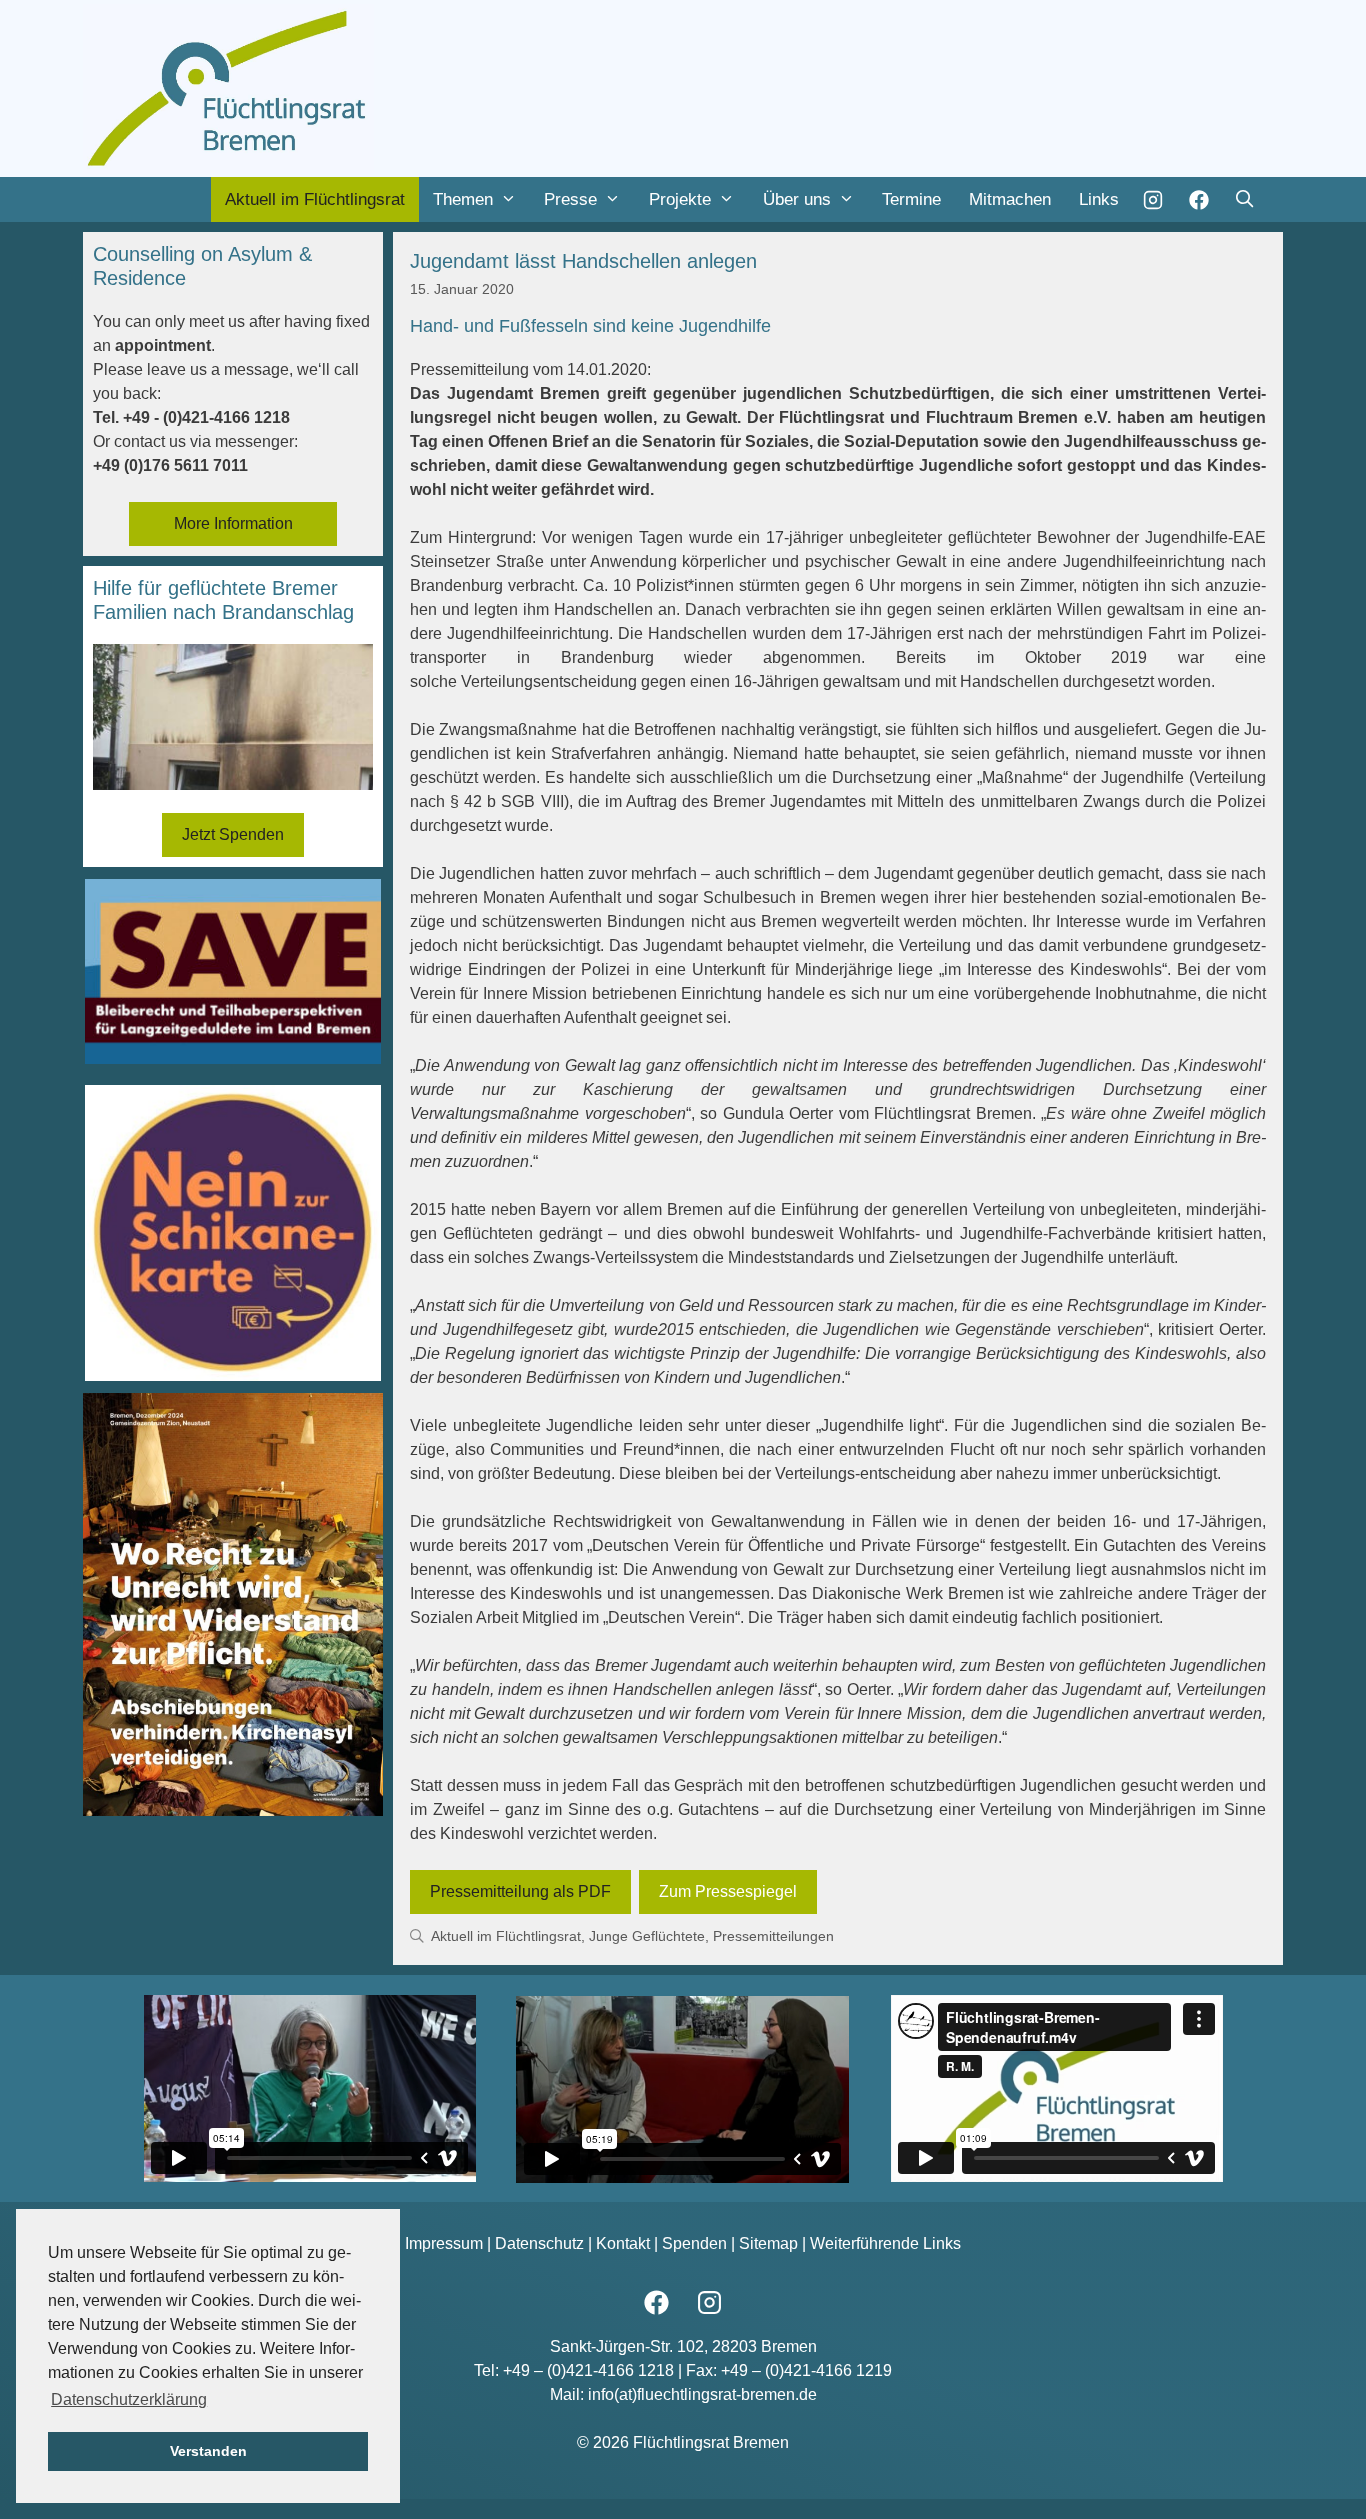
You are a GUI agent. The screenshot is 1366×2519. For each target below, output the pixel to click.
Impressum (444, 2243)
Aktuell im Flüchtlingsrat (315, 199)
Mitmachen (1010, 199)
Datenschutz (539, 2243)
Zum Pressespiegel (728, 1891)
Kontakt (623, 2243)
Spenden (694, 2243)
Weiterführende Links (885, 2243)
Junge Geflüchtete (647, 1936)
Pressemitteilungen (773, 1936)
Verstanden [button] (208, 2451)
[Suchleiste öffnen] (1244, 199)
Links (1099, 199)
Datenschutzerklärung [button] (129, 2399)
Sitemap (768, 2243)
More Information (233, 523)
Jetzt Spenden (233, 834)
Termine (911, 199)
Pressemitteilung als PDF (520, 1891)
